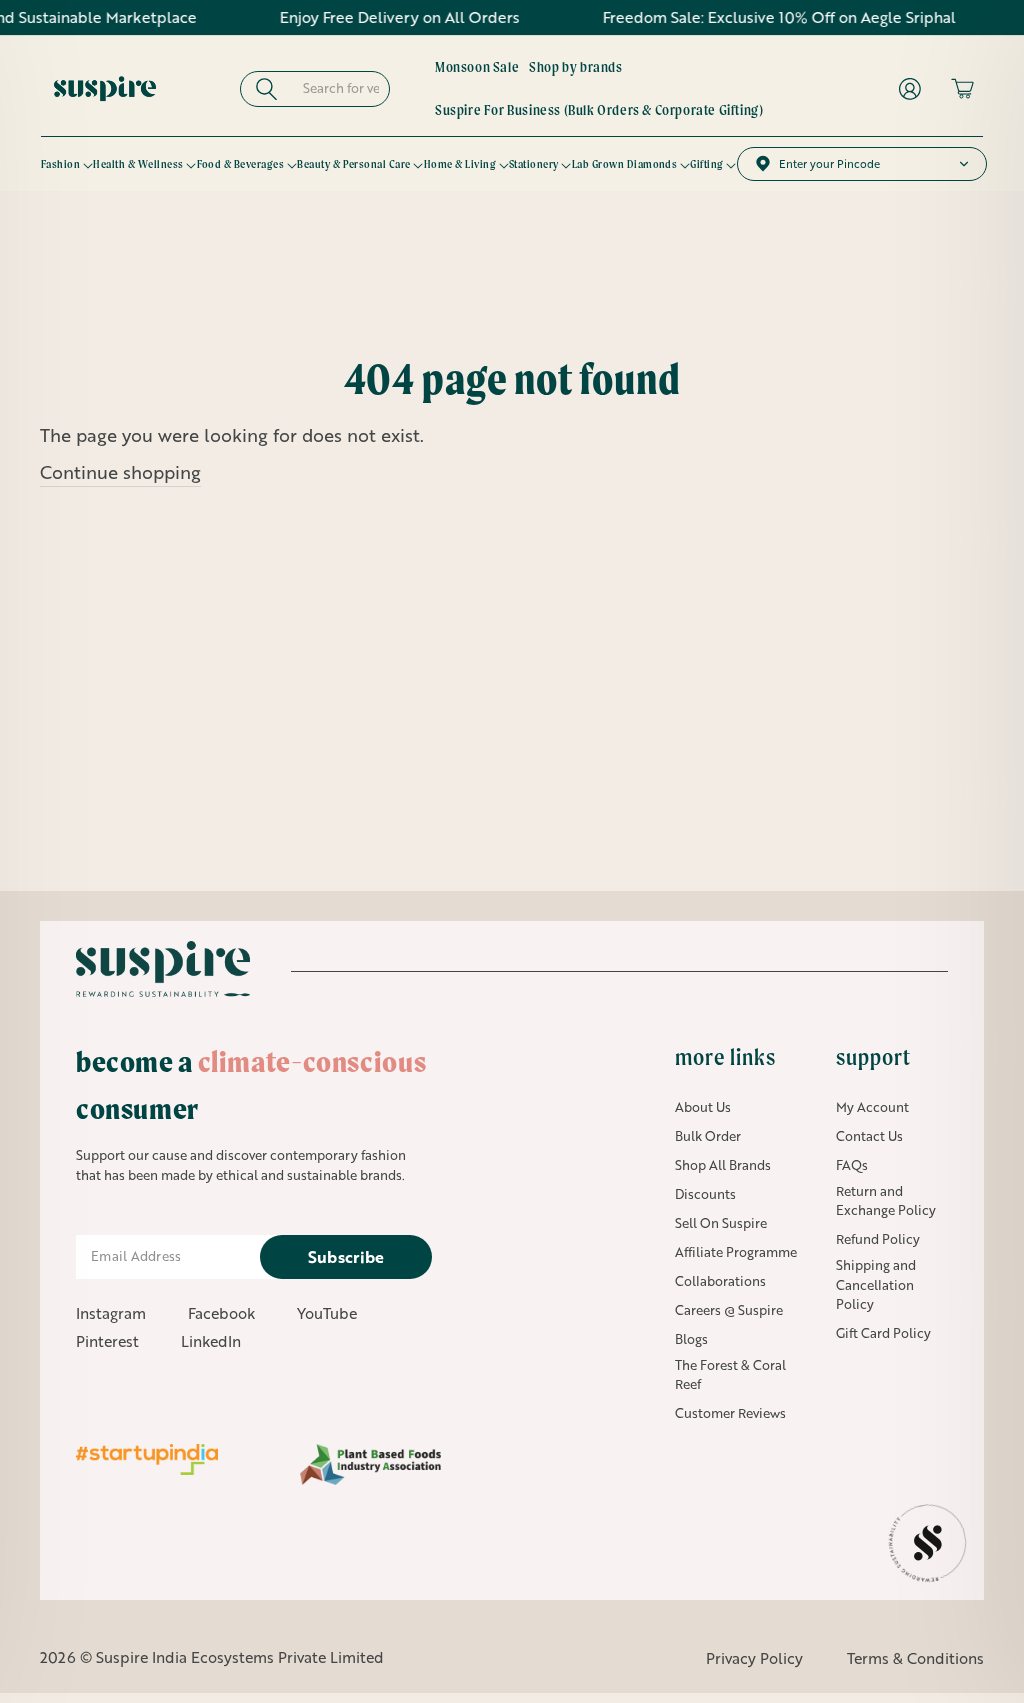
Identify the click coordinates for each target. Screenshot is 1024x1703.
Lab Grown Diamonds (625, 163)
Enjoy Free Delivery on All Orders (372, 17)
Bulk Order (708, 1136)
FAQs (852, 1165)
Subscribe (346, 1256)
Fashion (60, 163)
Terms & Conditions (915, 1658)
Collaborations (720, 1281)
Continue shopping (120, 472)
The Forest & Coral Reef (730, 1375)
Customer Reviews (730, 1413)
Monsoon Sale (477, 67)
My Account (872, 1107)
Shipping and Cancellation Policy (876, 1284)
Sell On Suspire (721, 1223)
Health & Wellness (138, 163)
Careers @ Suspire (729, 1310)
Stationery (534, 163)
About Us (703, 1107)
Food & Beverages (241, 163)
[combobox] (343, 89)
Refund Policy (878, 1239)
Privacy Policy (754, 1658)
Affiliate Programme (736, 1252)
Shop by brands (575, 67)
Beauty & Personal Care (354, 163)
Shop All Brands (723, 1165)
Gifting (706, 163)
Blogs (691, 1339)
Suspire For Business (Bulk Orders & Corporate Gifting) (599, 110)
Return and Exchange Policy (886, 1201)
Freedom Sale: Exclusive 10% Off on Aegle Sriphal (750, 17)
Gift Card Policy (883, 1333)
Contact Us (869, 1136)
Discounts (705, 1194)
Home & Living (460, 163)
